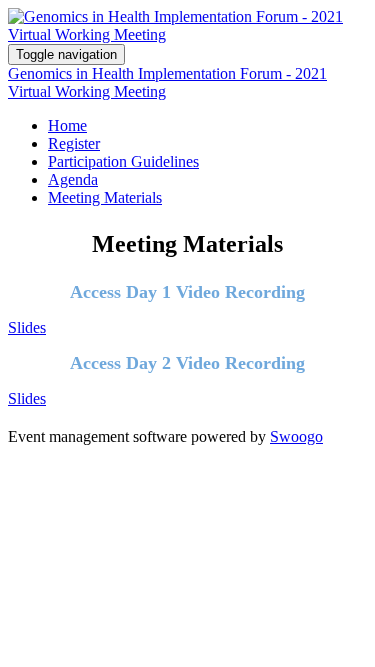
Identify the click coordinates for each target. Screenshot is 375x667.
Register (74, 143)
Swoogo (296, 436)
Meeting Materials (105, 197)
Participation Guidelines (123, 161)
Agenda (73, 179)
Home (67, 125)
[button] (27, 327)
